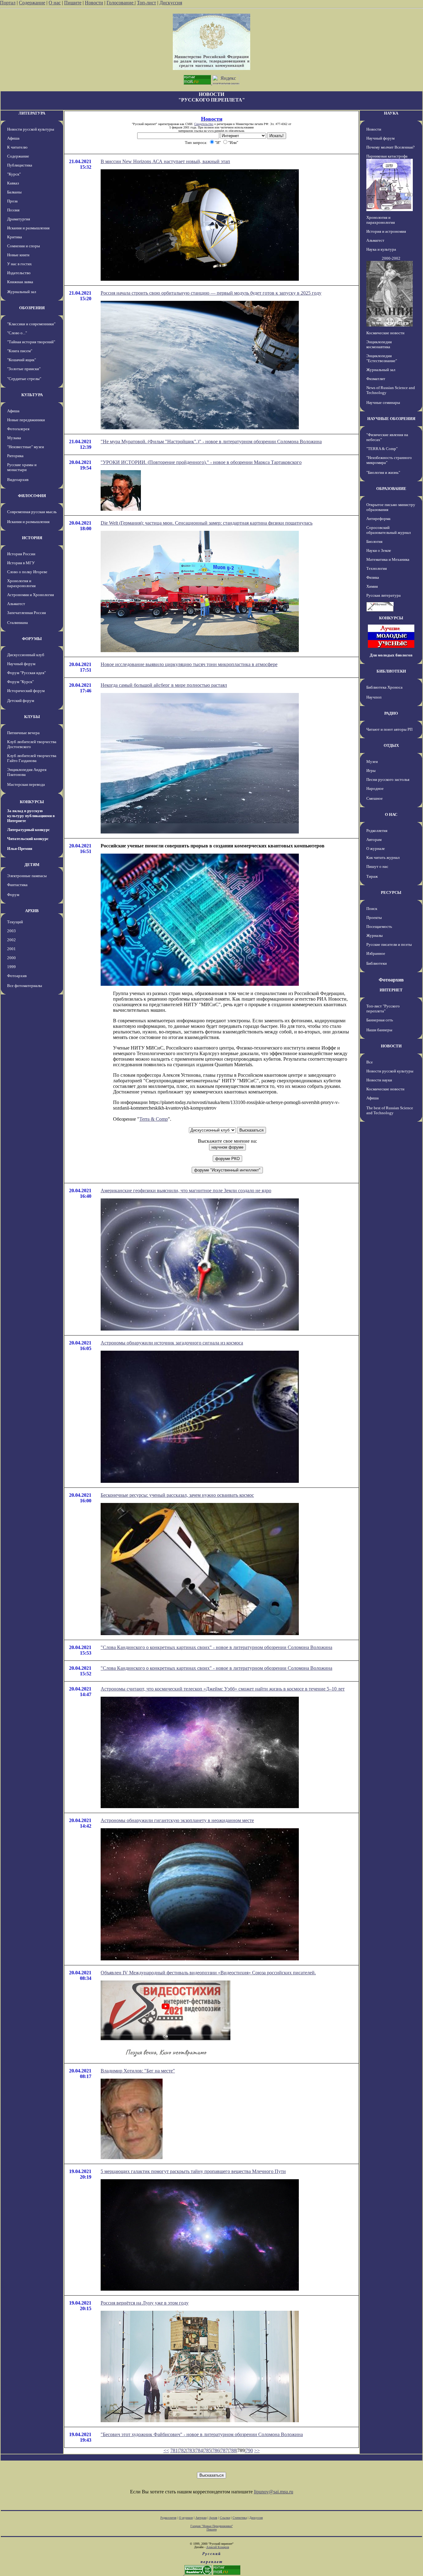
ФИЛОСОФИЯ (32, 496)
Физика (373, 577)
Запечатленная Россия (26, 613)
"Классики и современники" (31, 324)
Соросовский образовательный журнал (388, 530)
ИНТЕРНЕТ (391, 990)
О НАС (391, 814)
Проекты (374, 918)
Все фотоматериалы (25, 986)
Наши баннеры (379, 1030)
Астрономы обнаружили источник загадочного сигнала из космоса (172, 1343)
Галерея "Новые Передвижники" (212, 2526)
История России (21, 554)
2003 (11, 931)
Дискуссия (171, 3)
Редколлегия (377, 831)
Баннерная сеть (380, 1020)
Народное (375, 788)
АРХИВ (32, 911)
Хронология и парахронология (21, 583)
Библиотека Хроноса (384, 687)
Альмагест (16, 604)
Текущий (15, 922)
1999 (11, 967)
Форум (13, 895)
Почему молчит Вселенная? (390, 147)
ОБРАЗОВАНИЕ (391, 489)
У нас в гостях (20, 264)
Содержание (32, 3)
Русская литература (384, 595)
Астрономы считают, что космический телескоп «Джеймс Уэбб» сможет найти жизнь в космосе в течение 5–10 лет (223, 1689)
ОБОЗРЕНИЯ (32, 308)
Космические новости (385, 333)
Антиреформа (378, 519)
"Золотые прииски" (24, 369)
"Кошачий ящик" (22, 360)
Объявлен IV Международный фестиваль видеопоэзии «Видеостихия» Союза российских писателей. (208, 1973)
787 (224, 2450)
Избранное (376, 953)
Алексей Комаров (218, 2547)
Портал (8, 3)
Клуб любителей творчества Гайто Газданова (32, 758)
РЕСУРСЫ (391, 892)
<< (166, 2450)
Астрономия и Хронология (31, 595)
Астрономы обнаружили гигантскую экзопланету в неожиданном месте (177, 1820)
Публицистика (20, 165)
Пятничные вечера (23, 733)
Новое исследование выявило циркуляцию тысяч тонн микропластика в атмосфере (189, 664)
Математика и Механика (388, 559)
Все (370, 1062)
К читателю (17, 147)
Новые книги (18, 255)
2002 (11, 940)
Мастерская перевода (26, 784)
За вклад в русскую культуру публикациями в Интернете (31, 816)
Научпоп (374, 697)
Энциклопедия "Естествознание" (382, 358)
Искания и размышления (28, 228)
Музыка (14, 438)
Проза (12, 201)
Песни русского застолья (388, 779)
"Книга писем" (20, 351)
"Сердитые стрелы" (24, 379)
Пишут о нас (377, 866)
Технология (377, 568)
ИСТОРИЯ (32, 538)
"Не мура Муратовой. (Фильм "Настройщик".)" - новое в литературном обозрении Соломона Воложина (211, 442)
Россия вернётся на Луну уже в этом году (145, 2303)
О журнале (376, 849)
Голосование (121, 3)
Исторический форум (26, 691)
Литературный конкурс (28, 830)
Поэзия (13, 210)
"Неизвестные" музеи (26, 447)
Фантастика (17, 885)
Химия (372, 586)
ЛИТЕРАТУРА (32, 113)
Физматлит (376, 379)
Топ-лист (146, 3)
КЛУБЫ (32, 717)
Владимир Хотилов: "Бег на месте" (138, 2071)
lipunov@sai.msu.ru (274, 2492)
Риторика (15, 456)
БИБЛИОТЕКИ (391, 671)
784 (199, 2450)
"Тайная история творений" (31, 342)
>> (257, 2450)
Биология (374, 541)
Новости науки (379, 1080)
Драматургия (19, 219)
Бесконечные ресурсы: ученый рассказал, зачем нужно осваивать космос (177, 1495)
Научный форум (21, 664)
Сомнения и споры (24, 246)
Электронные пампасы (27, 876)
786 (216, 2450)
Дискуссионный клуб (26, 655)
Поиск (372, 909)
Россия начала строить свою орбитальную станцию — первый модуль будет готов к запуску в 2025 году (211, 293)
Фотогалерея (18, 429)
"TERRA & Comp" (382, 449)
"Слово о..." (17, 333)
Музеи (372, 762)
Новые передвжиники (26, 420)
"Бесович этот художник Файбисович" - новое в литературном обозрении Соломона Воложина (202, 2434)
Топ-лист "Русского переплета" (383, 1009)
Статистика (240, 2518)
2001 (11, 949)
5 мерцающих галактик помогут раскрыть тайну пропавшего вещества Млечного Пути (193, 2171)
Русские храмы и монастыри (22, 467)
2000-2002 (391, 258)
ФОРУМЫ (32, 639)
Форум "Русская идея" (26, 673)
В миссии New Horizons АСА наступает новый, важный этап (165, 161)
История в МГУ (21, 563)
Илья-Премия (20, 849)
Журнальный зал (22, 292)
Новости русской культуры (31, 129)
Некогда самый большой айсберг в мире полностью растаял (164, 685)
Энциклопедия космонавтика (379, 344)
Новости (94, 3)
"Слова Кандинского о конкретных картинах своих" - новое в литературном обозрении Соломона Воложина (216, 1647)
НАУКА (391, 113)
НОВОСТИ (391, 1046)
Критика (15, 237)
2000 (11, 958)
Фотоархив (17, 976)
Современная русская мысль (32, 512)
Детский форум (21, 701)
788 (233, 2450)
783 (191, 2450)
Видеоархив (18, 480)
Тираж (372, 876)
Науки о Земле (379, 550)
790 (249, 2450)
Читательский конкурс (28, 839)
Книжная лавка (20, 282)
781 (174, 2450)
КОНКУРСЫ (32, 802)
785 (207, 2450)
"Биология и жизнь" (383, 472)
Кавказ (13, 183)
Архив (213, 2518)
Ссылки (225, 2518)
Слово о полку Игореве (27, 572)
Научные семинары (383, 403)
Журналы (375, 935)
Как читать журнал (383, 857)
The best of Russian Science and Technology (390, 1110)
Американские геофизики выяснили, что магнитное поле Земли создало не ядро (186, 1191)
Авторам (374, 840)
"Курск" (14, 174)
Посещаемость (379, 926)
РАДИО (391, 713)
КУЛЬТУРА (32, 395)
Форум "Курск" (20, 682)
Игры (371, 771)
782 (182, 2450)
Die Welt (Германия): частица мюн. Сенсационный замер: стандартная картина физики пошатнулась (207, 523)
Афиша (13, 138)
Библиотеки (377, 963)
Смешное (375, 798)
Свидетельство (204, 124)
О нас (55, 3)
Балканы (14, 192)
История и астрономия (386, 231)
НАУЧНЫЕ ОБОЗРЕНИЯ (391, 419)
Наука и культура (381, 249)
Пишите (73, 3)
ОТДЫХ (391, 745)
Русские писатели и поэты (389, 944)
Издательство (19, 273)
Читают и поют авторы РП (389, 729)
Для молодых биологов (391, 655)
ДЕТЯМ (32, 865)
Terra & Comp (154, 1119)
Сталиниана (17, 623)
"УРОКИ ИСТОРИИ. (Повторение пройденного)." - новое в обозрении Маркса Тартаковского (201, 462)
